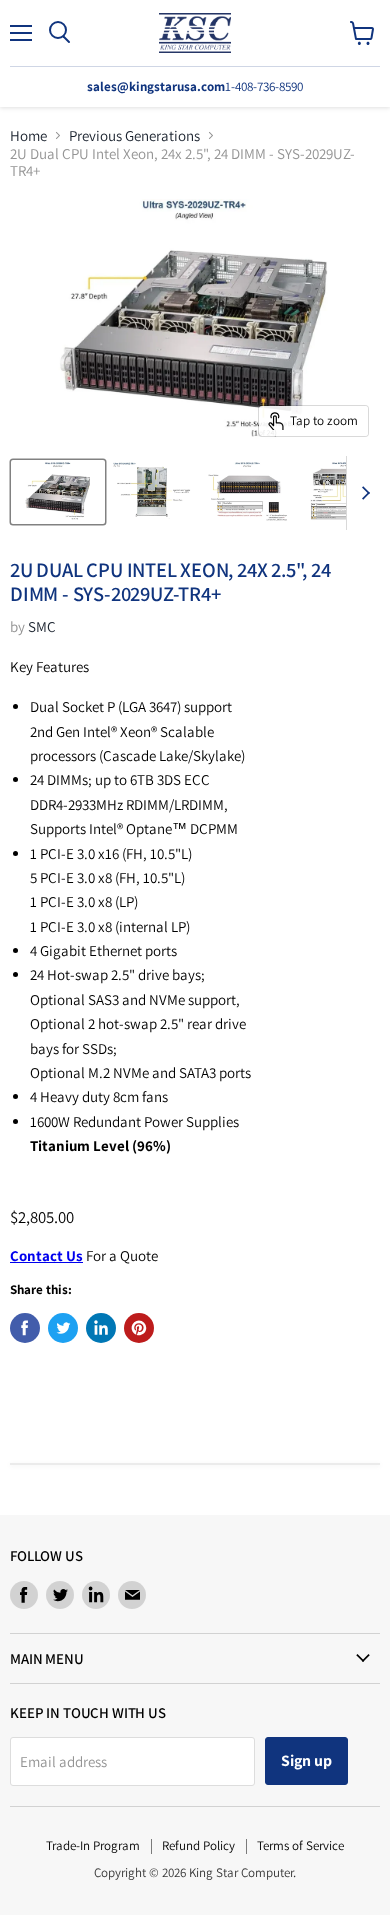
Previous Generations (134, 135)
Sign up (306, 1760)
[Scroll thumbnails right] (362, 493)
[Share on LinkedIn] (101, 1328)
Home (28, 135)
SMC (42, 626)
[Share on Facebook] (25, 1328)
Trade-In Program (93, 1845)
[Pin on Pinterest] (139, 1328)
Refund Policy (198, 1845)
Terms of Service (300, 1845)
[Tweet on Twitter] (63, 1328)
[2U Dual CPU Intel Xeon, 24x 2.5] (58, 492)
